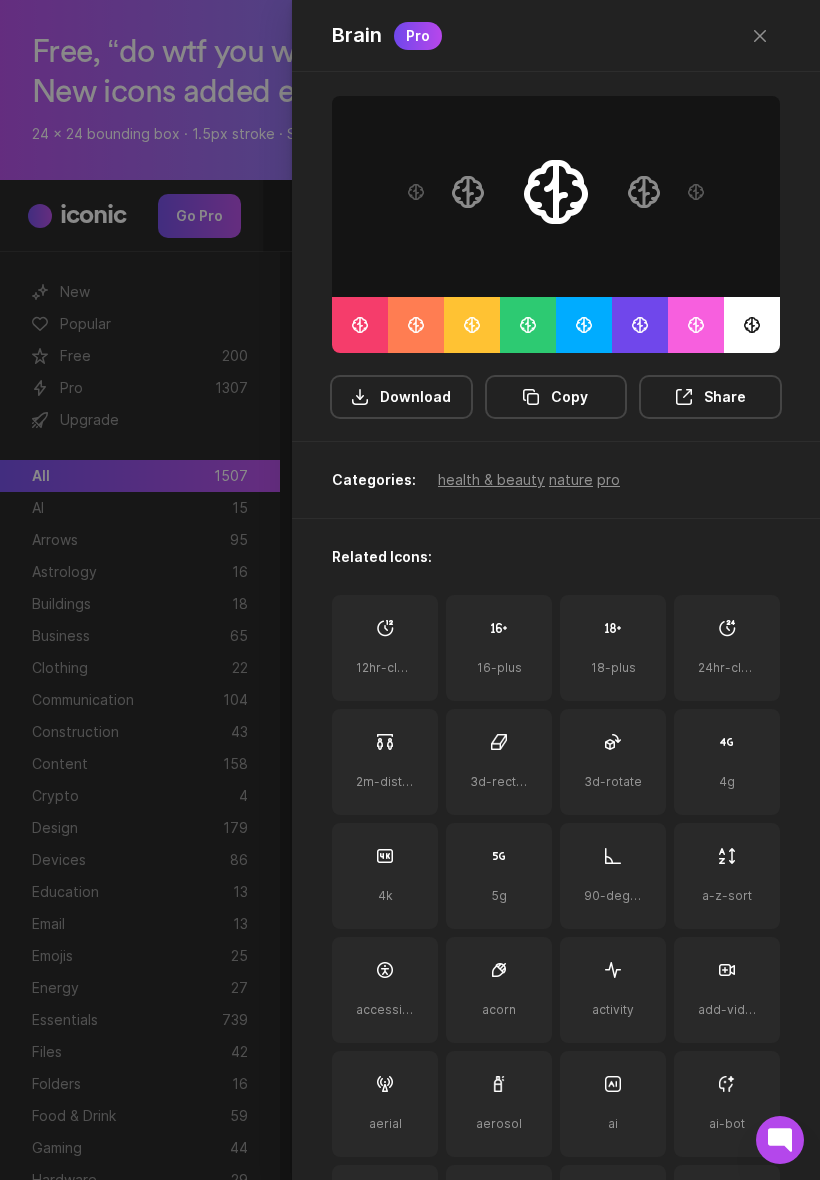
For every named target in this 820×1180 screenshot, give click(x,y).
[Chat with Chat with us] (780, 1140)
